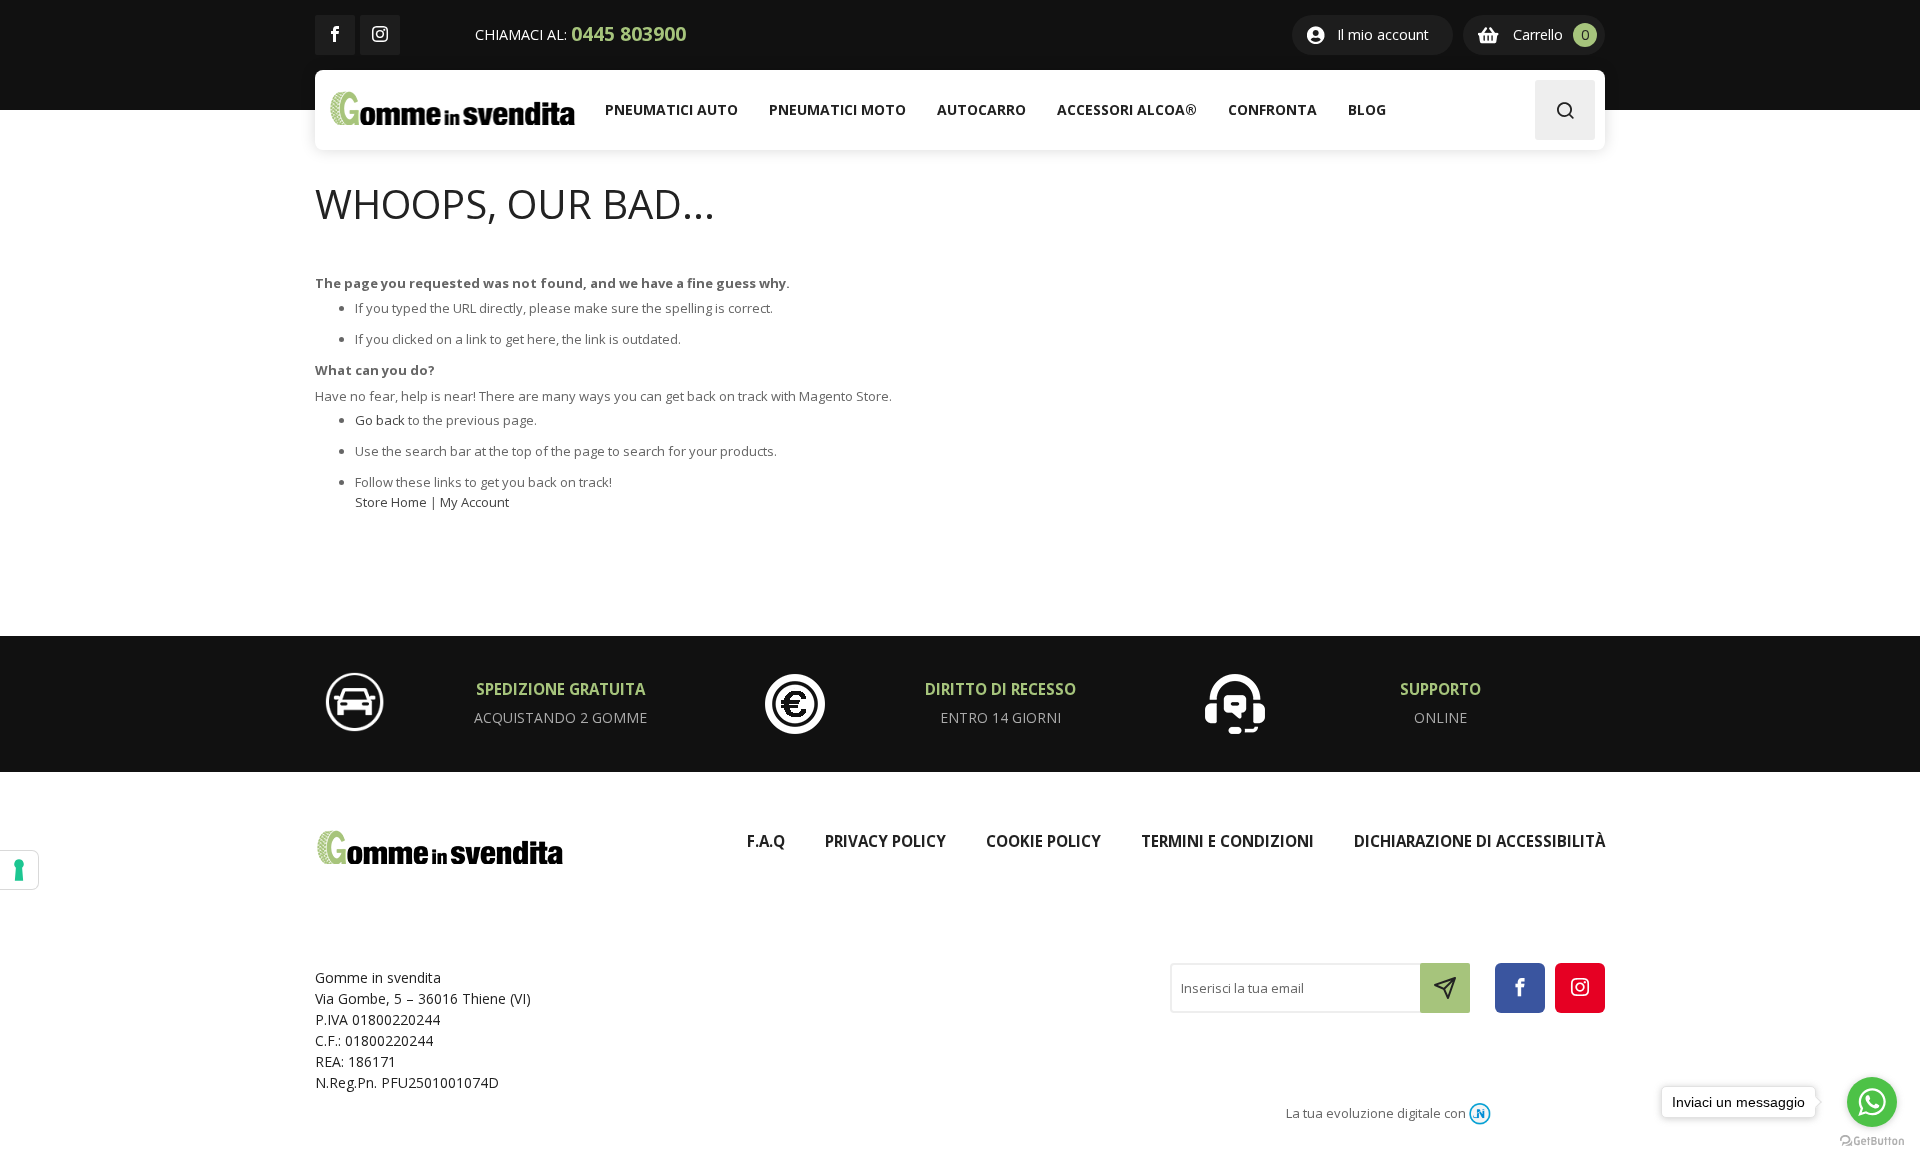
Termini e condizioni (1227, 841)
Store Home (391, 502)
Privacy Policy (885, 841)
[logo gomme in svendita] (452, 108)
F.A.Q (766, 841)
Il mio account (1383, 34)
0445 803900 (628, 34)
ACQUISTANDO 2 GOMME (560, 717)
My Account (474, 502)
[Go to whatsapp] (1872, 1102)
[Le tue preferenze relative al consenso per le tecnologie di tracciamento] (19, 870)
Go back (380, 420)
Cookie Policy (1043, 841)
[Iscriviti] (1445, 988)
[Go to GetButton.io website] (1872, 1140)
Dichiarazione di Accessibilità (1479, 841)
